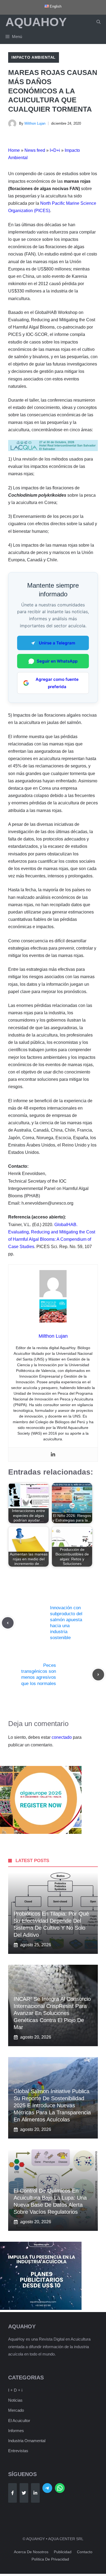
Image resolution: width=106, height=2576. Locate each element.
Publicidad (63, 2552)
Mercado (16, 2410)
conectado (62, 1737)
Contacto (85, 2552)
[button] (99, 22)
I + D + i (15, 2390)
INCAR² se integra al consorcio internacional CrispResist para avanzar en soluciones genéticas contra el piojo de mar (52, 2013)
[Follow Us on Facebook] (13, 2493)
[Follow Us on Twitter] (24, 2493)
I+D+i (55, 150)
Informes (16, 2431)
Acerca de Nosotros (31, 2552)
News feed (35, 150)
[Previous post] (8, 1623)
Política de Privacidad (50, 2559)
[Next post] (98, 1675)
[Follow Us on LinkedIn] (35, 2493)
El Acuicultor (19, 2421)
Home (14, 150)
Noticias (15, 2400)
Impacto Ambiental (34, 57)
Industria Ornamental (27, 2441)
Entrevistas (18, 2451)
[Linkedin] (53, 1455)
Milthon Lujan (35, 123)
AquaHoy (36, 22)
